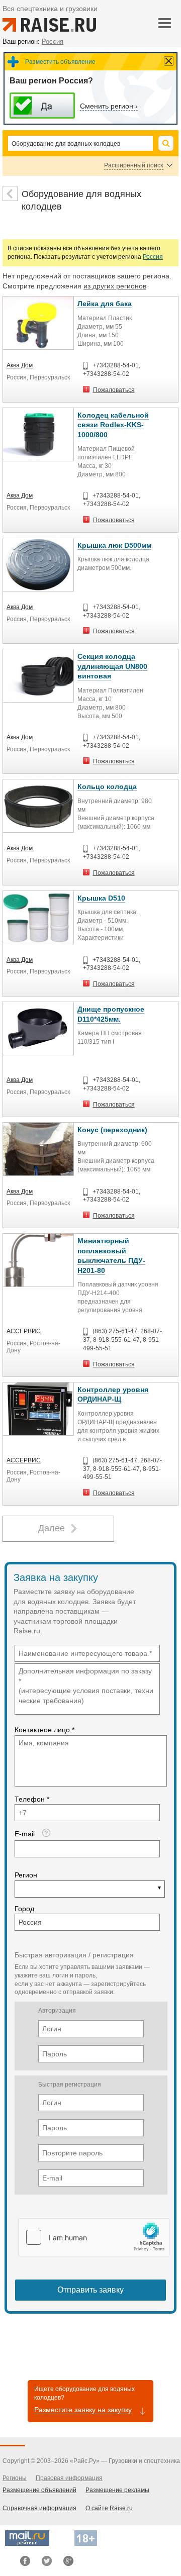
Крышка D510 (101, 898)
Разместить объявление (60, 62)
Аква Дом (20, 365)
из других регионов (115, 286)
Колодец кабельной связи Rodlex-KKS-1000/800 (113, 425)
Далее (52, 1528)
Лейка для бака (105, 304)
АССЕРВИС (24, 1331)
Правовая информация (69, 2478)
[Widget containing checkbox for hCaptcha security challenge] (94, 2237)
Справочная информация (39, 2508)
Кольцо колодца (107, 786)
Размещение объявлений (39, 2490)
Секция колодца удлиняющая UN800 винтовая (112, 666)
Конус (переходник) (112, 1130)
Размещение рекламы (117, 2490)
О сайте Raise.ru (109, 2508)
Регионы (15, 2478)
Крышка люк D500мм (114, 545)
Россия (153, 257)
